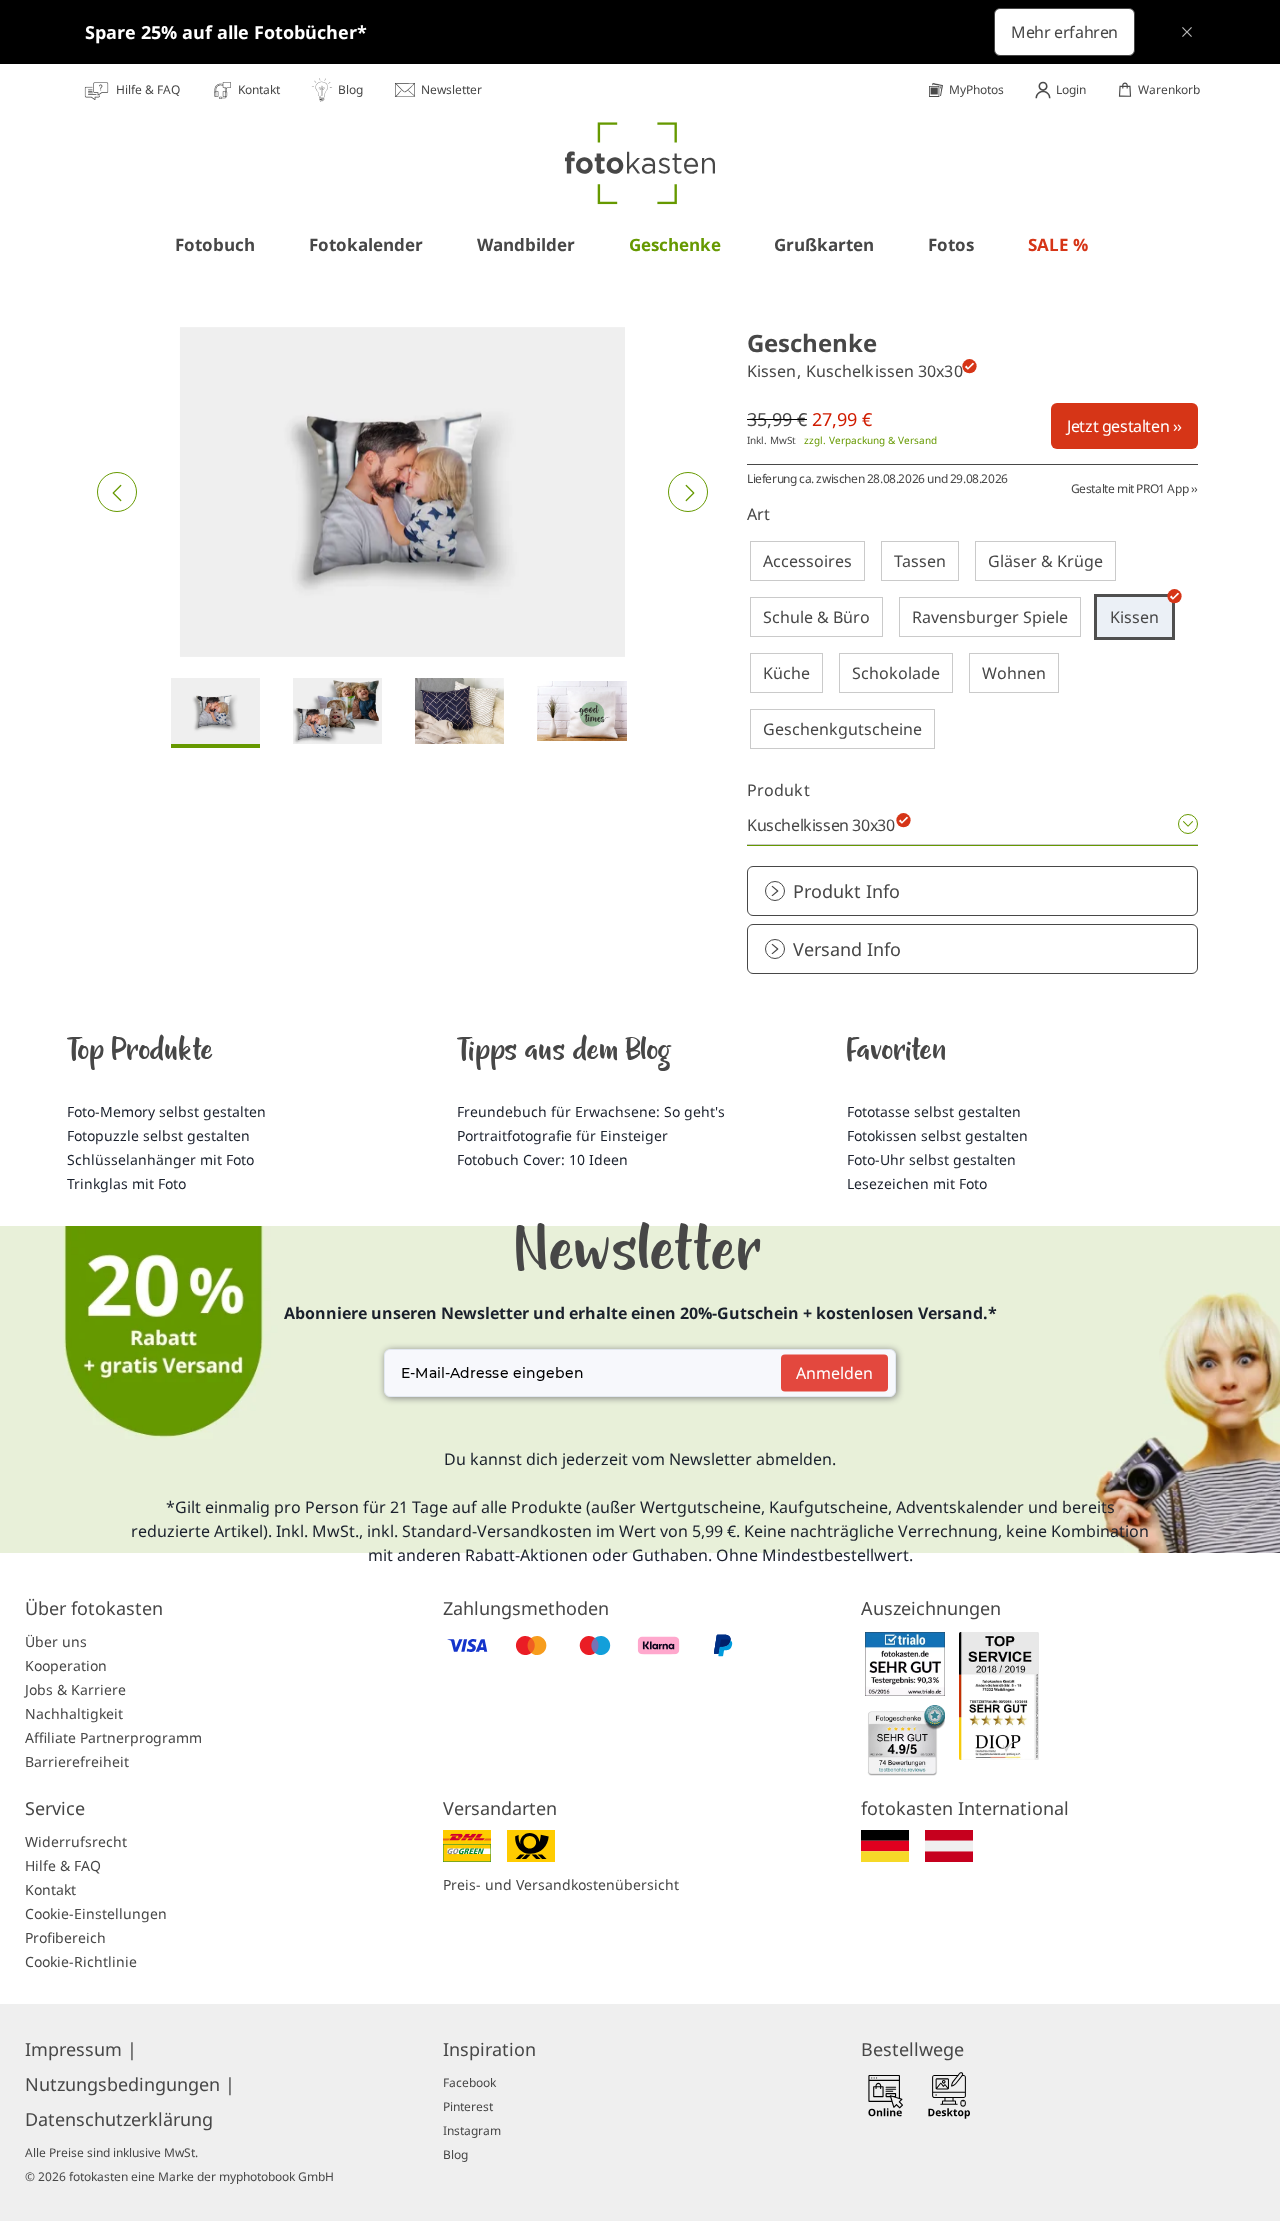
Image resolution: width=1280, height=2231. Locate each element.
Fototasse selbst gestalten (934, 1111)
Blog (455, 2154)
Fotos (951, 244)
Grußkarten (824, 244)
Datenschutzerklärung (119, 2119)
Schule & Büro (816, 617)
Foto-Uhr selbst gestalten (931, 1159)
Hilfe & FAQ (63, 1865)
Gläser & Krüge (1045, 561)
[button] (117, 492)
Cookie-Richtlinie (81, 1961)
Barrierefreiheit (77, 1761)
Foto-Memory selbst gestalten (166, 1111)
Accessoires (807, 561)
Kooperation (66, 1665)
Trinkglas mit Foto (126, 1183)
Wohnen (1014, 673)
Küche (786, 673)
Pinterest (468, 2106)
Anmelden (834, 1373)
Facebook (469, 2082)
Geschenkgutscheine (842, 729)
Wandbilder (526, 244)
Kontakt (50, 1889)
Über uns (56, 1641)
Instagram (472, 2130)
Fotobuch (215, 244)
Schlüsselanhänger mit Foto (160, 1159)
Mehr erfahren (1064, 32)
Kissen (1134, 617)
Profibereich (65, 1937)
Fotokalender (366, 244)
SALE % (1058, 244)
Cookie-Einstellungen (96, 1913)
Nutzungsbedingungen (130, 2084)
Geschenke (675, 244)
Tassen (920, 561)
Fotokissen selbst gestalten (937, 1135)
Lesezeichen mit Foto (917, 1183)
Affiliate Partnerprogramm (113, 1737)
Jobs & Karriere (75, 1689)
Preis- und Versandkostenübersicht (561, 1884)
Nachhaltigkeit (74, 1713)
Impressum (81, 2049)
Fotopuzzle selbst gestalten (158, 1135)
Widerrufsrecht (76, 1841)
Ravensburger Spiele (990, 617)
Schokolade (896, 673)
